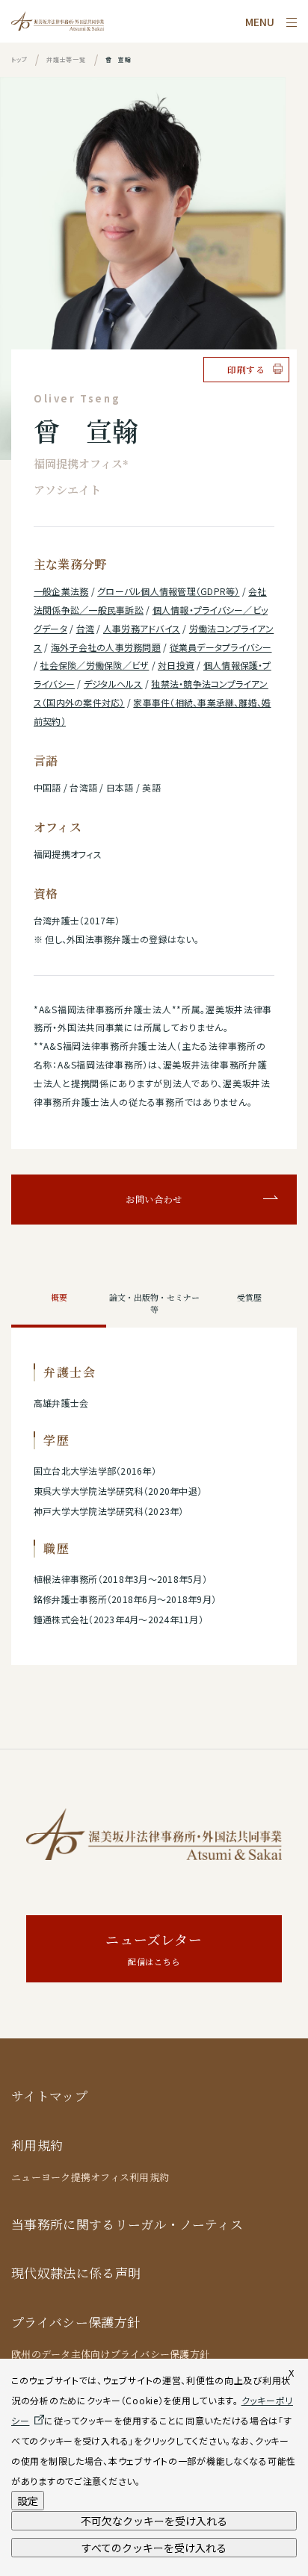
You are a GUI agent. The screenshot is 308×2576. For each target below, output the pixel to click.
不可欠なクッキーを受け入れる (154, 2521)
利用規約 (37, 2146)
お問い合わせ (154, 1199)
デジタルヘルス (113, 684)
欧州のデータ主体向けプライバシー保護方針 (110, 2354)
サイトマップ (49, 2096)
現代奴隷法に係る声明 (76, 2273)
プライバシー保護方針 (76, 2323)
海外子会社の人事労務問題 (106, 647)
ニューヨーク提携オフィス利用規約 (90, 2177)
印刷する (246, 370)
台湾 (85, 628)
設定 (28, 2501)
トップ (19, 59)
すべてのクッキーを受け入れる (154, 2548)
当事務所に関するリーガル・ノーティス (127, 2225)
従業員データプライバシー (221, 647)
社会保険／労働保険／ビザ (94, 665)
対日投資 (176, 665)
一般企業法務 (61, 591)
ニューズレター (154, 1949)
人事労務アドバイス (142, 628)
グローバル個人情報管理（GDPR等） (168, 591)
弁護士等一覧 (66, 59)
